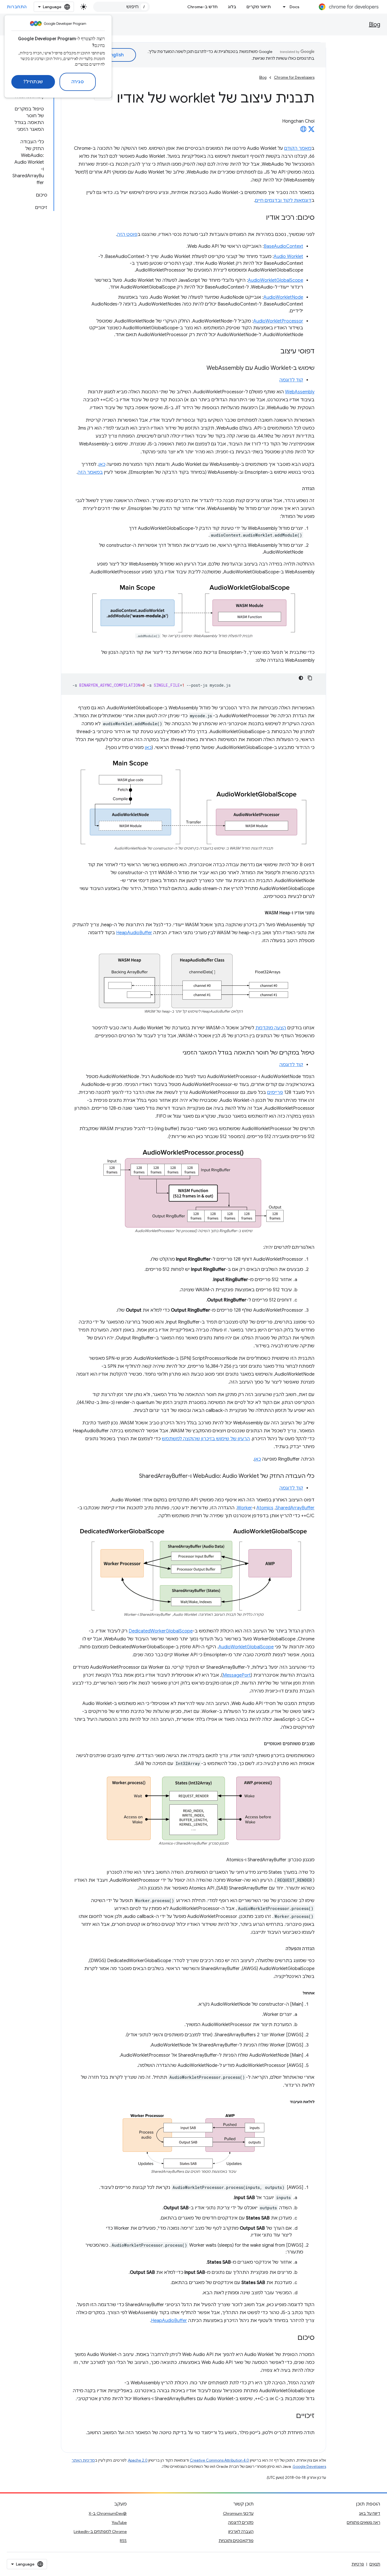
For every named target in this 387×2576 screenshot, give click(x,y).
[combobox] (122, 7)
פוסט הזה (127, 234)
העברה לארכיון (241, 2532)
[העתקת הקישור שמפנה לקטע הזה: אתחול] (297, 1993)
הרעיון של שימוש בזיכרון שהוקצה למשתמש (206, 1439)
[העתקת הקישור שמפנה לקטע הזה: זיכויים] (290, 2416)
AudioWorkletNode (283, 297)
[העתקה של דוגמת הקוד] (310, 678)
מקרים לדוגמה (241, 2522)
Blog (375, 24)
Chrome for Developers (294, 77)
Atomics (265, 1508)
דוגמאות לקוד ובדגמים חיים (283, 200)
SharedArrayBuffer (295, 1508)
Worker (244, 1508)
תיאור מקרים (259, 7)
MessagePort (237, 1675)
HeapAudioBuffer (134, 933)
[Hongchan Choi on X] (311, 131)
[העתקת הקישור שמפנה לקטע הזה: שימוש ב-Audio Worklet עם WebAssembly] (201, 368)
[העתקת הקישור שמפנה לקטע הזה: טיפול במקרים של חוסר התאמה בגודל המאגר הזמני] (177, 1053)
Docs (294, 7)
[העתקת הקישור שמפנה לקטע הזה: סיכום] (292, 2338)
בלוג (232, 7)
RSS (123, 2541)
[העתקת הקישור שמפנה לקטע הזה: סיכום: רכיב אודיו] (260, 218)
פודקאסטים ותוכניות (236, 2541)
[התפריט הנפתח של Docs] (283, 7)
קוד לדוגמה (291, 380)
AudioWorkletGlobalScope (276, 280)
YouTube (119, 2522)
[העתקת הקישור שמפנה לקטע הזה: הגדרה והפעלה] (280, 1949)
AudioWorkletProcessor (278, 321)
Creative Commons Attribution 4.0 (219, 2460)
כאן (102, 464)
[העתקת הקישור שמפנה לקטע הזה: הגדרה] (296, 489)
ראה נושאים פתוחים (363, 2522)
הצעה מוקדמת (271, 1028)
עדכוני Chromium (238, 2513)
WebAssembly (300, 392)
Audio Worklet (288, 257)
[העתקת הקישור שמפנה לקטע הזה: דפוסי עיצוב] (275, 352)
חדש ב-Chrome (202, 7)
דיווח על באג (370, 2513)
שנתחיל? (33, 82)
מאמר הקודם (298, 148)
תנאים (375, 2564)
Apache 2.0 (138, 2460)
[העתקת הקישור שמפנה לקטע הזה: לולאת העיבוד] (284, 2102)
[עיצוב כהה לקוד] (301, 678)
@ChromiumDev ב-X (108, 2513)
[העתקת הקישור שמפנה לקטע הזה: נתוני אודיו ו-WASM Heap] (259, 913)
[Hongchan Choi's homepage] (303, 131)
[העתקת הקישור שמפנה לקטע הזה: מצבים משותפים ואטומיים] (258, 1744)
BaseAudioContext (283, 246)
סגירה (78, 82)
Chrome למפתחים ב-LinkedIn (100, 2532)
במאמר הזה (90, 472)
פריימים (275, 1092)
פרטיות (358, 2564)
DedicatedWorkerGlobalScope (161, 1631)
